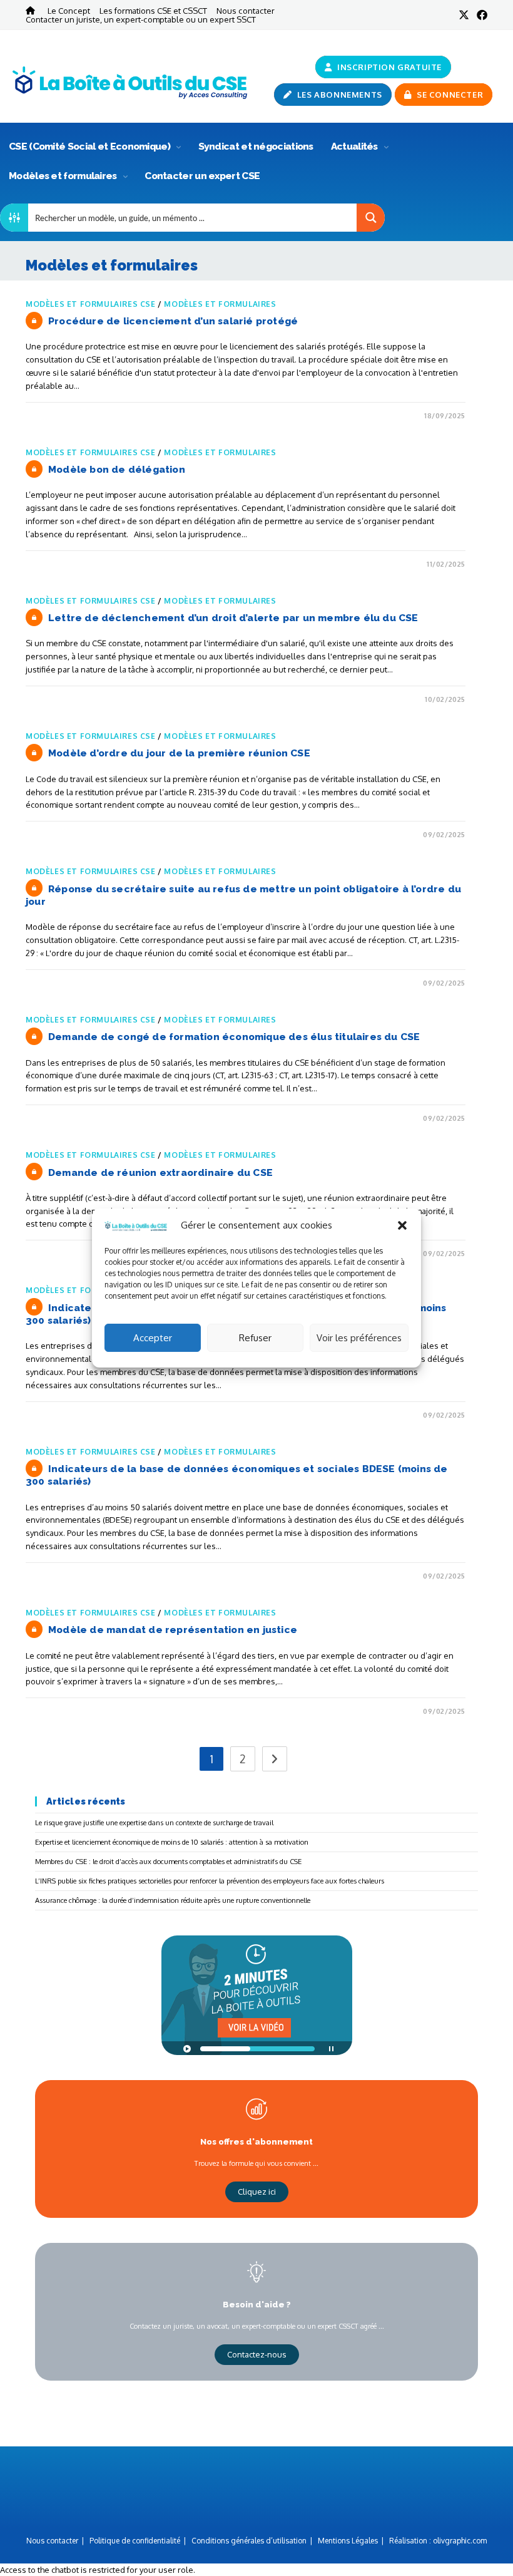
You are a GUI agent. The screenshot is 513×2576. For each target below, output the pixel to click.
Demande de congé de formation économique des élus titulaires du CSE (234, 1037)
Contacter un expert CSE (202, 176)
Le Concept (69, 10)
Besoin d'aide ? (257, 2304)
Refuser (255, 1338)
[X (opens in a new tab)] (464, 15)
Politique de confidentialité (135, 2541)
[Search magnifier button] (371, 218)
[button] (402, 1225)
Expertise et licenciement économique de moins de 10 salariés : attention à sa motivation (172, 1842)
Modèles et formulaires (64, 176)
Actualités (355, 146)
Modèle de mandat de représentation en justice (173, 1630)
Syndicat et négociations (256, 146)
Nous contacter (246, 10)
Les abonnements (338, 95)
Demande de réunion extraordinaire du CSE (160, 1172)
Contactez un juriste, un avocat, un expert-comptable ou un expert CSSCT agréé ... (257, 2326)
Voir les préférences (359, 1338)
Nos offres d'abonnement (256, 2141)
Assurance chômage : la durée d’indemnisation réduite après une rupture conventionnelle (173, 1900)
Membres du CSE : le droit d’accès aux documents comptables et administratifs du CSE (168, 1861)
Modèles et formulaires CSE (91, 304)
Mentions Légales (348, 2541)
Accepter (153, 1338)
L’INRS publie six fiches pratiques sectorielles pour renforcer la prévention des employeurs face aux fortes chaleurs (210, 1881)
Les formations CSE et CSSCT (153, 10)
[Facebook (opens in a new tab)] (480, 15)
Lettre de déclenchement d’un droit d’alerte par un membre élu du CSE (233, 618)
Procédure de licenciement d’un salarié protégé (173, 321)
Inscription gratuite (389, 67)
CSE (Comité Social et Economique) (90, 146)
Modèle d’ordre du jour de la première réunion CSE (179, 753)
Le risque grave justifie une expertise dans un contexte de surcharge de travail (154, 1822)
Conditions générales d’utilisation (249, 2541)
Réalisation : (438, 2541)
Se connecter (449, 95)
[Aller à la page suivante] (275, 1759)
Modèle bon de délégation (117, 469)
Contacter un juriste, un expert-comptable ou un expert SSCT (141, 19)
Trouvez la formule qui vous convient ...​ (256, 2163)
